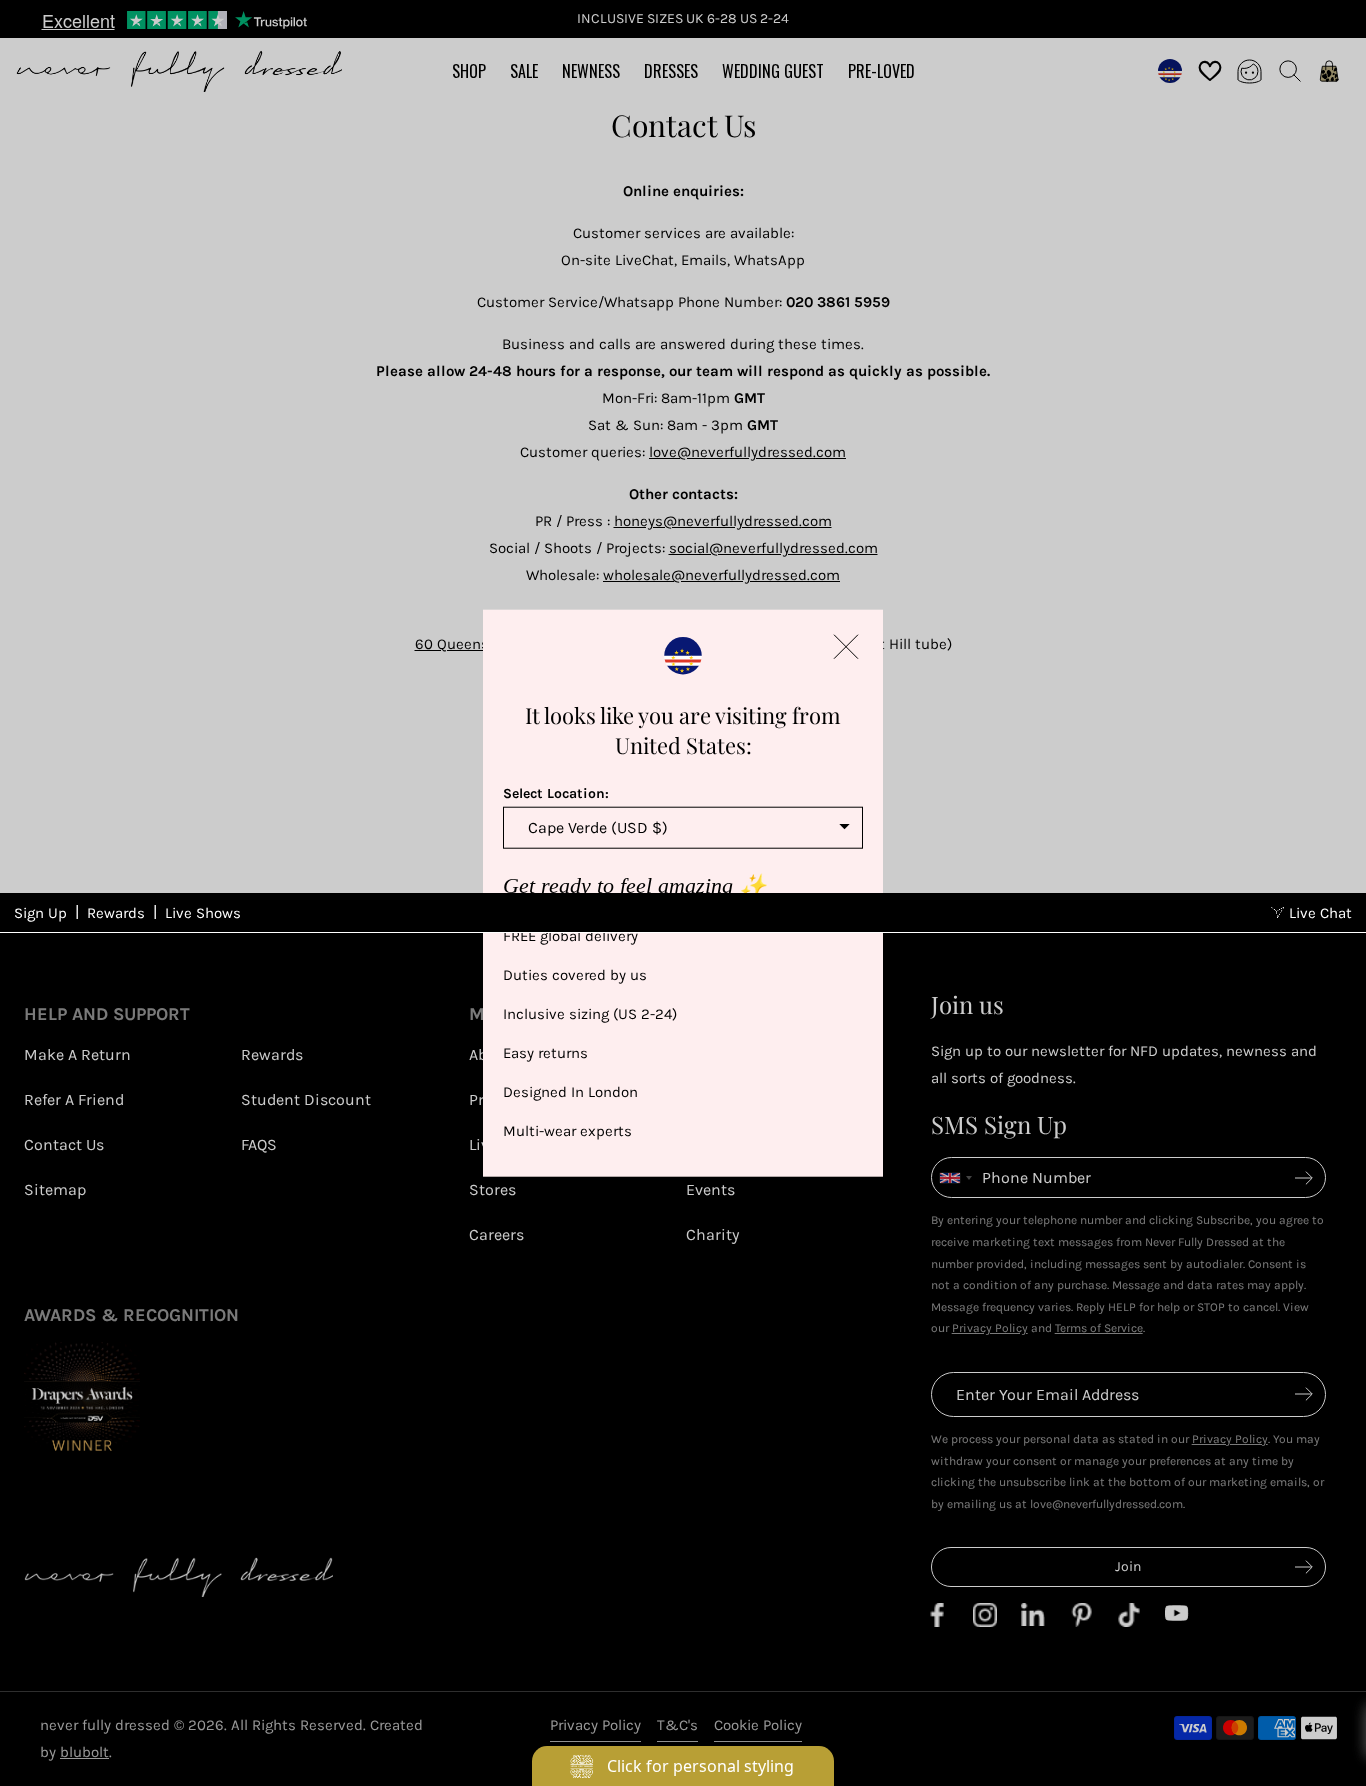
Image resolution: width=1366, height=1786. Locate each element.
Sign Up (40, 913)
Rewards (116, 913)
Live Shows (203, 913)
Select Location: (556, 793)
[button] (846, 647)
